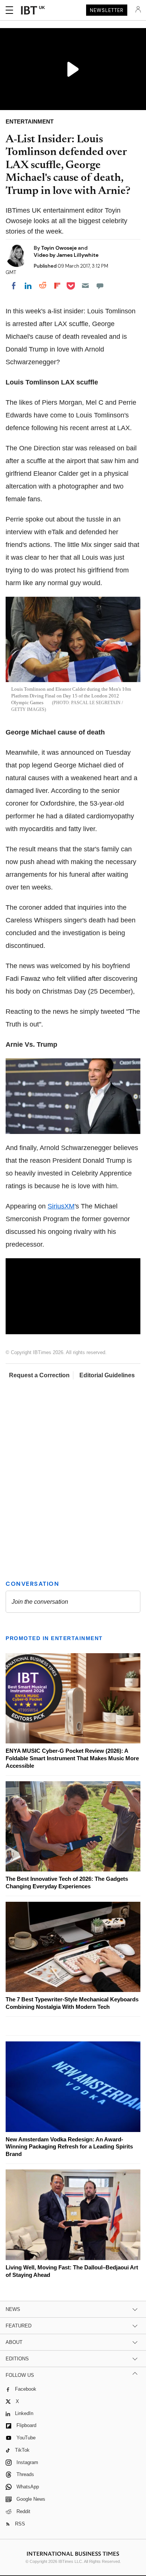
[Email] (85, 286)
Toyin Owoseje (60, 248)
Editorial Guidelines (107, 1375)
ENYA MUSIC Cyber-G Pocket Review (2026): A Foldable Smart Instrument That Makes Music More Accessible (72, 1758)
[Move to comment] (100, 286)
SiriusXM (61, 1206)
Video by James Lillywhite (66, 255)
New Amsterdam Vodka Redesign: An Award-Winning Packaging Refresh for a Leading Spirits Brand (69, 2147)
